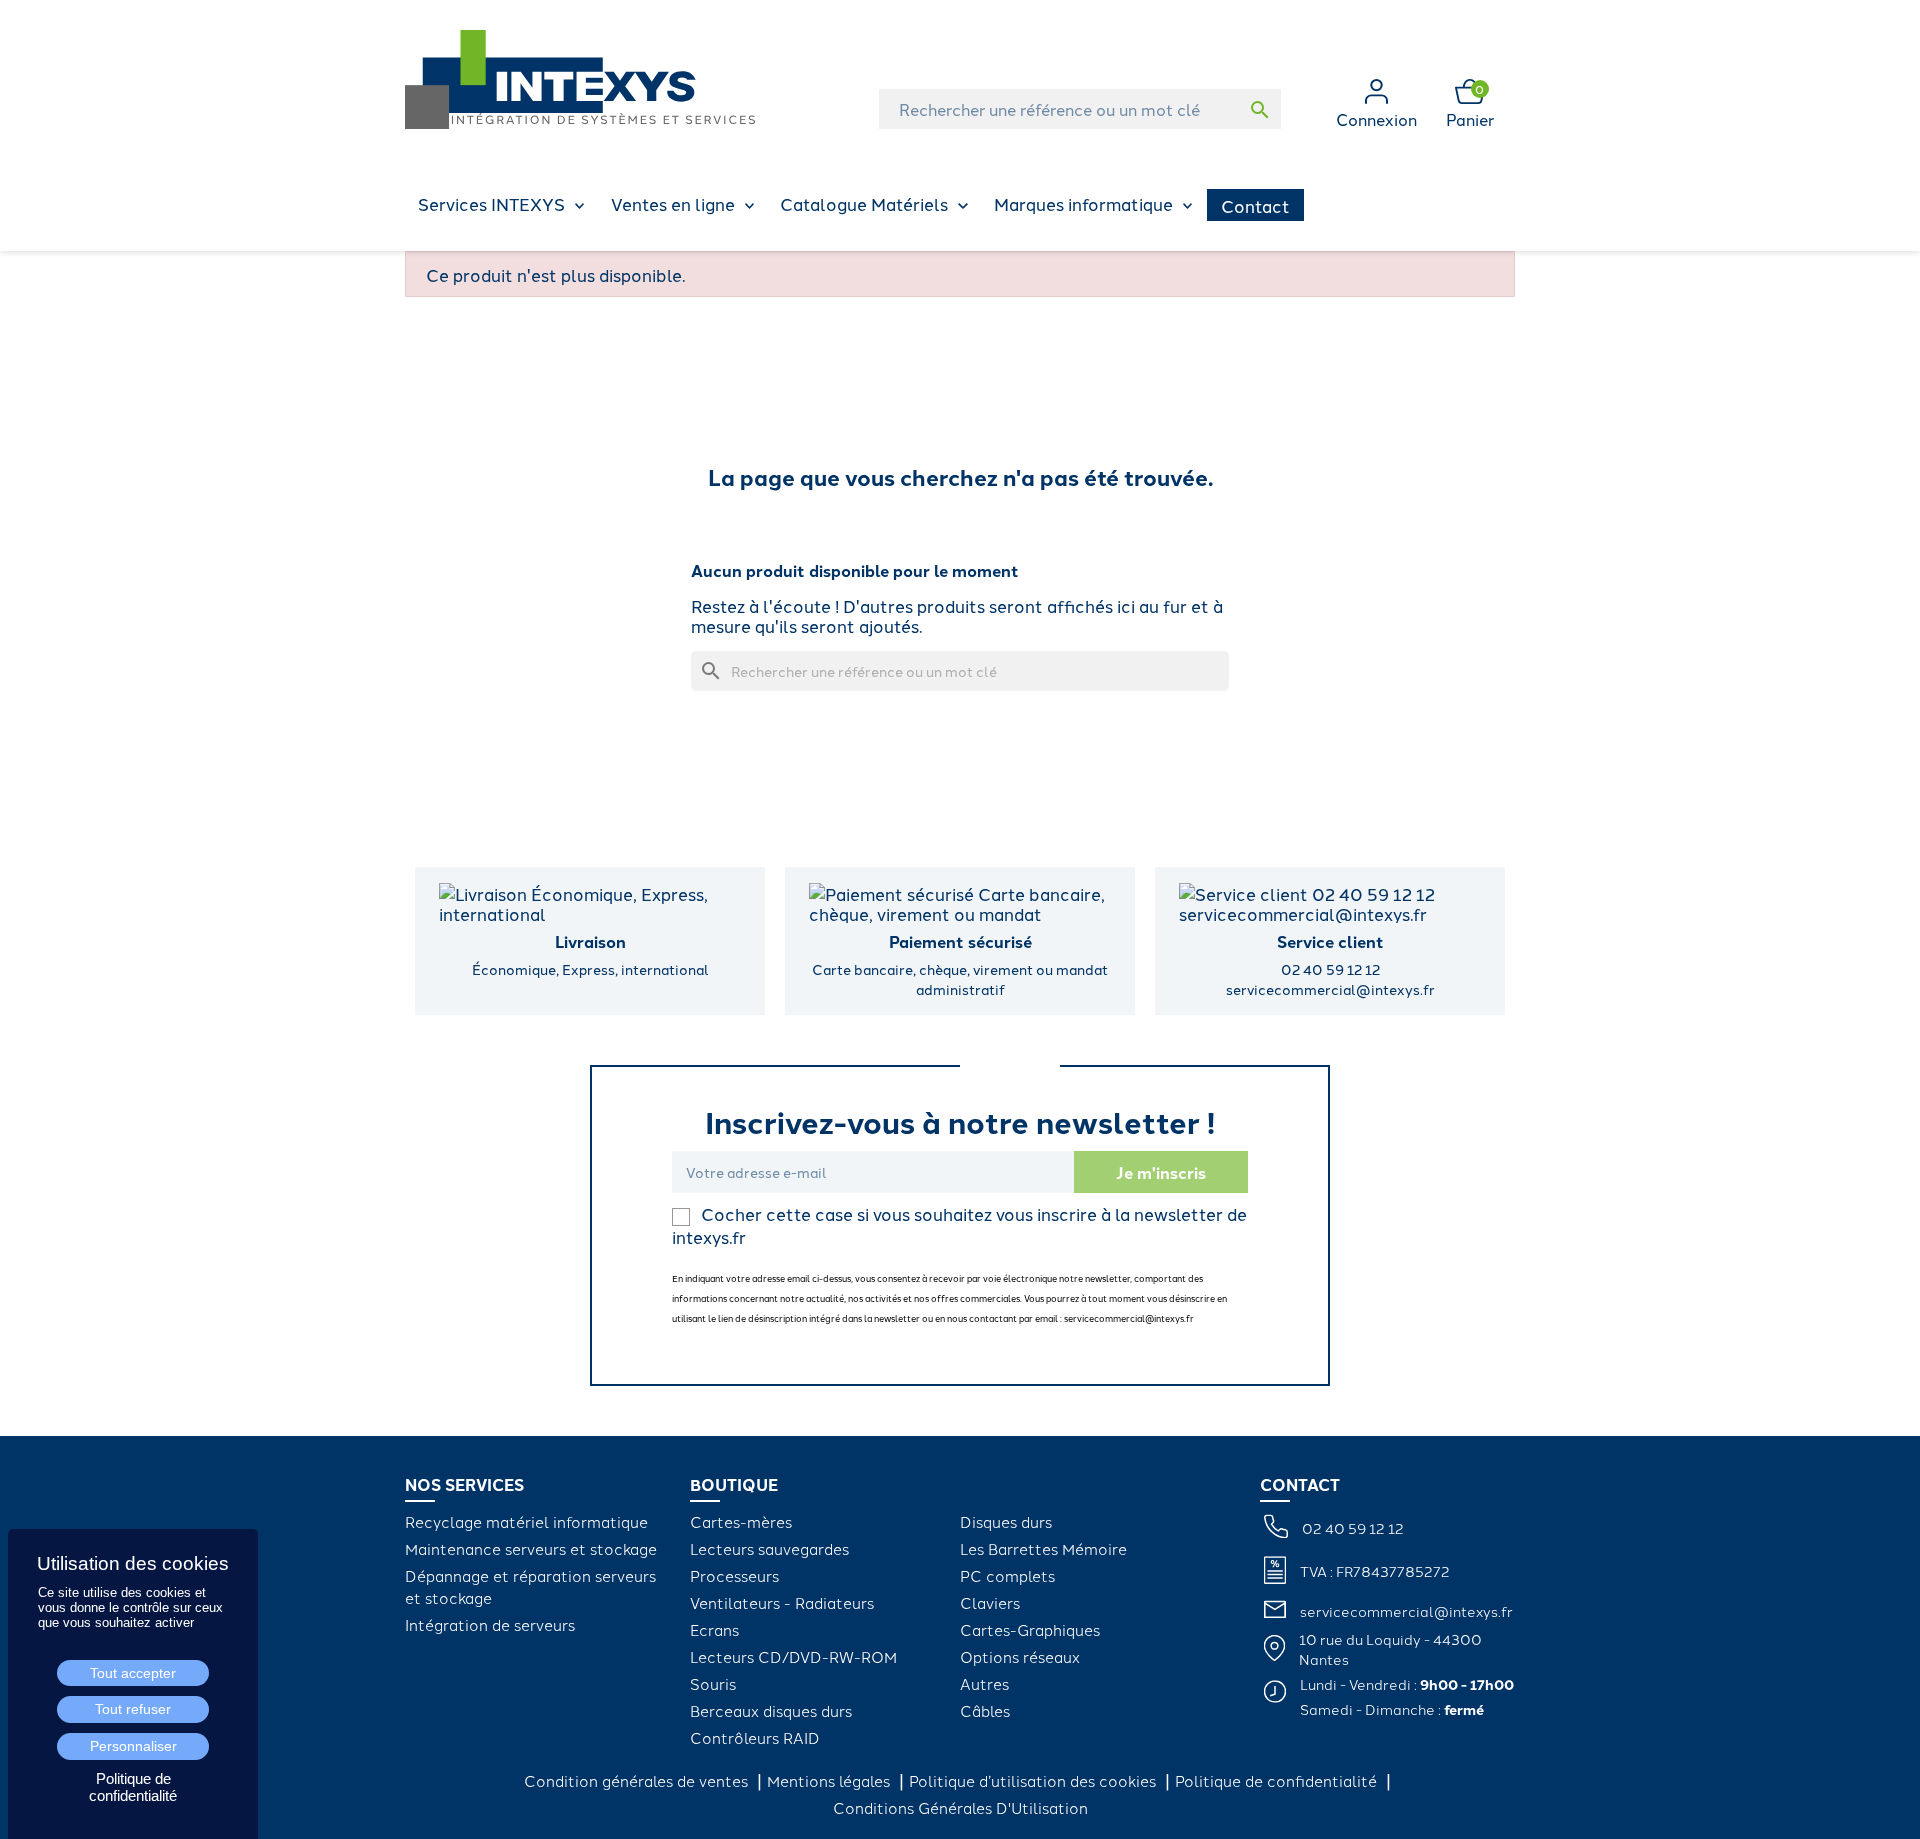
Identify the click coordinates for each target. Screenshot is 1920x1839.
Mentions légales (830, 1780)
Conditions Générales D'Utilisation (960, 1807)
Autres (984, 1683)
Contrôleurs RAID (755, 1737)
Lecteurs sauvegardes (769, 1548)
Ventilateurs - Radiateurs (782, 1602)
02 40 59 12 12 (1353, 1528)
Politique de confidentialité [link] (133, 1787)
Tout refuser (133, 1709)
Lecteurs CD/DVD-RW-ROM (793, 1656)
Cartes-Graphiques (1030, 1629)
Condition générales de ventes (638, 1780)
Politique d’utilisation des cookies (1034, 1780)
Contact (1255, 205)
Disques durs (1006, 1521)
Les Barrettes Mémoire (1043, 1548)
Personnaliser (133, 1746)
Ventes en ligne (673, 203)
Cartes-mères (741, 1521)
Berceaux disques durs (771, 1710)
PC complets (1007, 1575)
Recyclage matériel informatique (526, 1521)
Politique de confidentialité (1278, 1780)
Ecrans (714, 1629)
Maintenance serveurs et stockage (531, 1548)
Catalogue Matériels (864, 203)
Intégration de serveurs (490, 1624)
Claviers (990, 1602)
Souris (713, 1683)
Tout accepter (133, 1673)
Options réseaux (1020, 1656)
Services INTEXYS (491, 203)
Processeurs (734, 1575)
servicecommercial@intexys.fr (1406, 1611)
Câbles (985, 1710)
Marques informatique (1083, 203)
